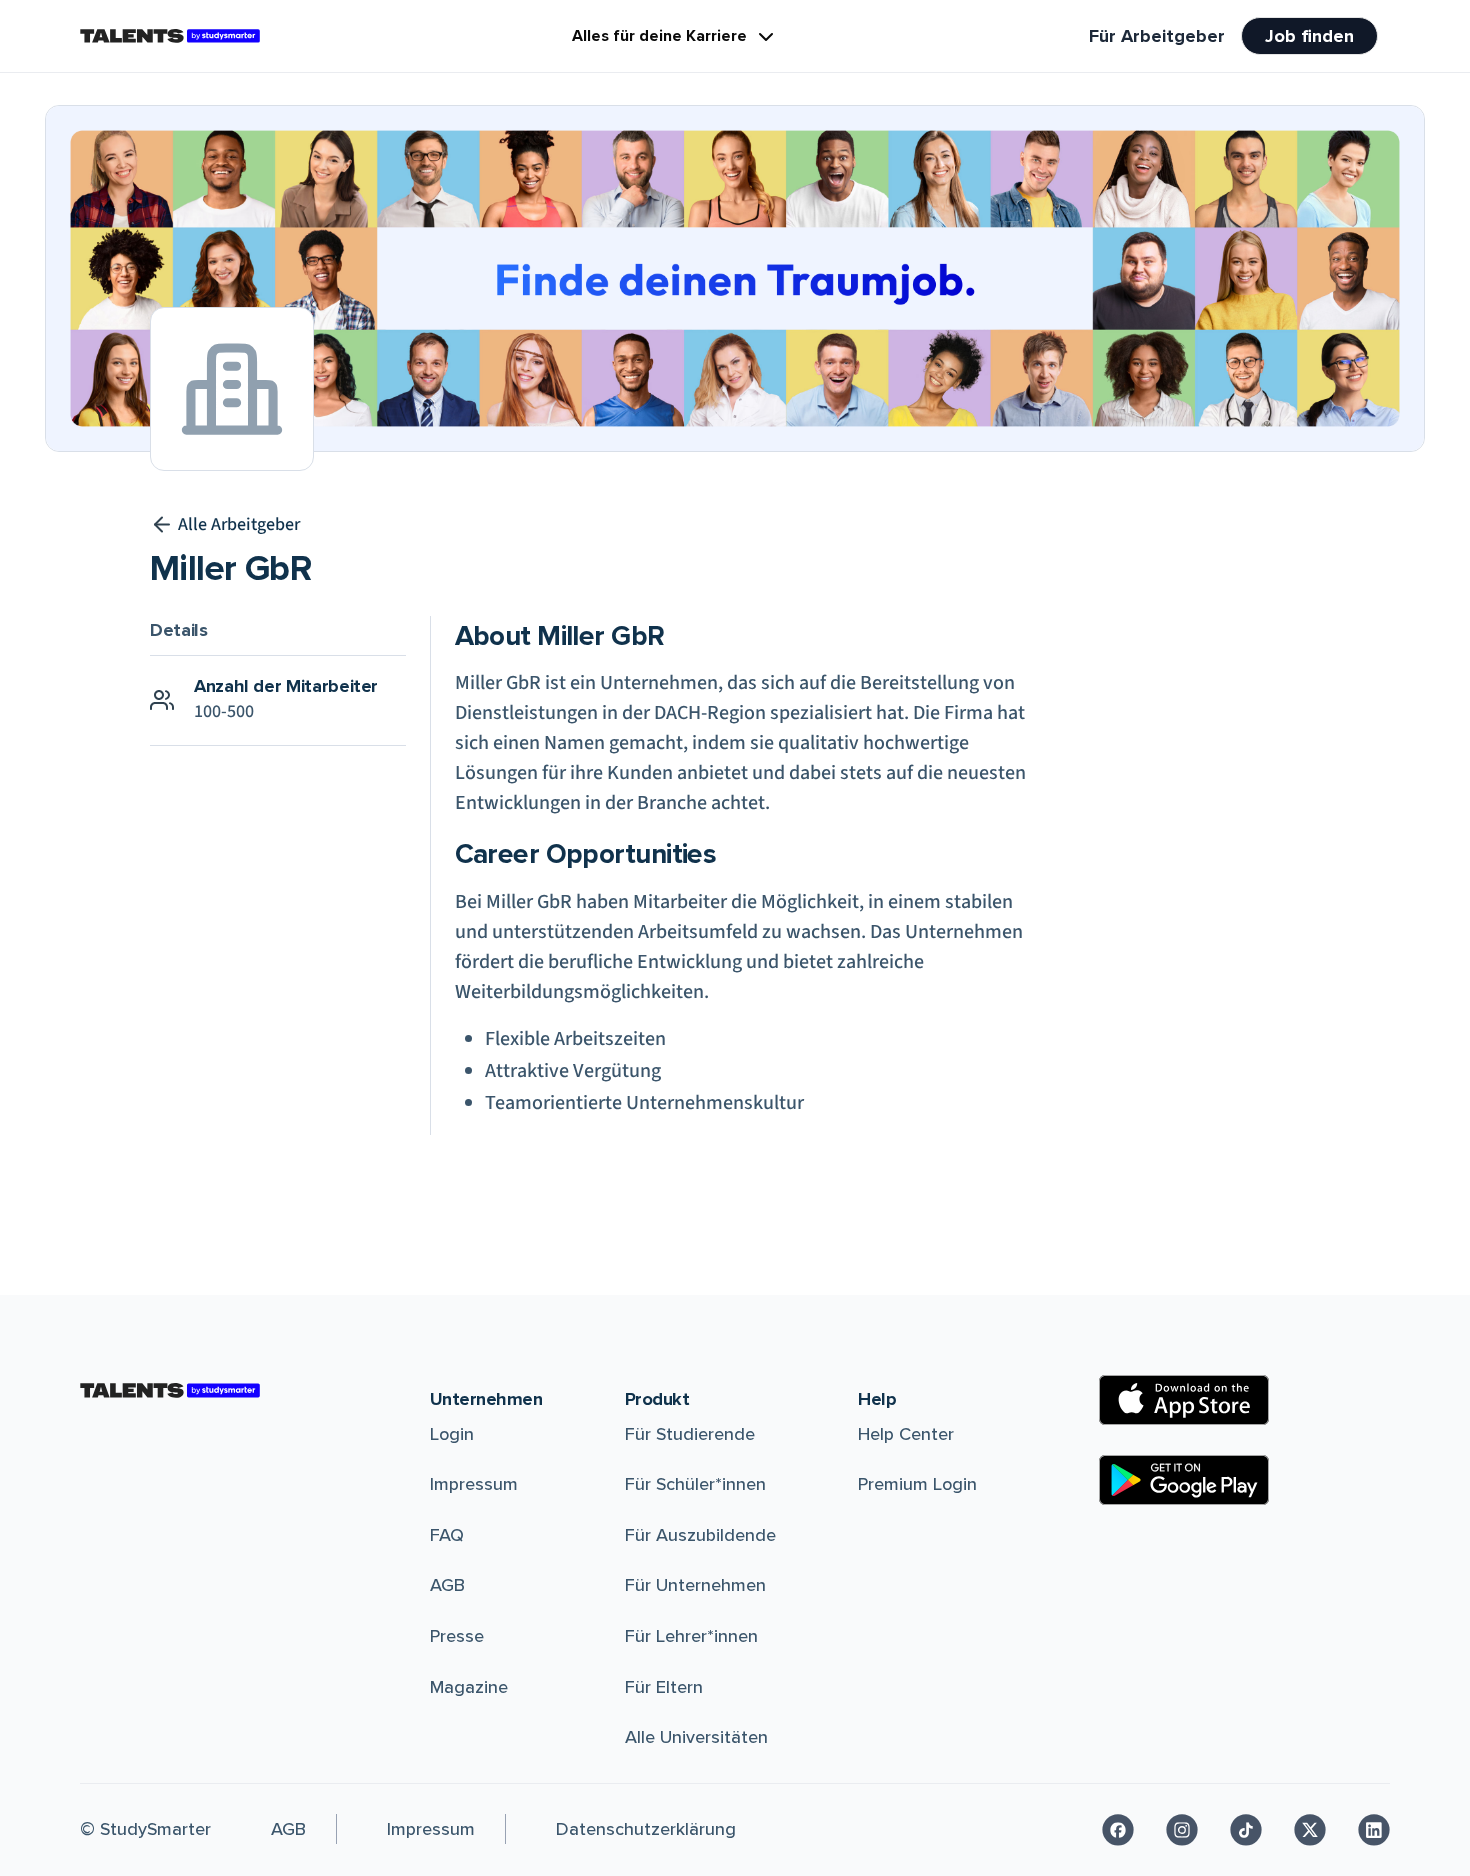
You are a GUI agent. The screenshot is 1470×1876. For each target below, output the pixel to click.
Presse (457, 1636)
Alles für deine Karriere (659, 36)
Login (452, 1434)
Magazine (469, 1687)
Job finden (1309, 36)
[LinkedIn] (1374, 1830)
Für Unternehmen (695, 1585)
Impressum (474, 1484)
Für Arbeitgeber (1157, 36)
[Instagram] (1182, 1830)
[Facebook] (1118, 1830)
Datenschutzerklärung (646, 1829)
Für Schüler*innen (695, 1484)
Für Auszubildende (700, 1535)
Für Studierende (690, 1434)
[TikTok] (1246, 1830)
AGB (447, 1585)
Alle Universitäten (696, 1737)
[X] (1310, 1830)
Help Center (906, 1434)
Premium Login (917, 1484)
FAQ (447, 1535)
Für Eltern (664, 1687)
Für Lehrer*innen (691, 1636)
